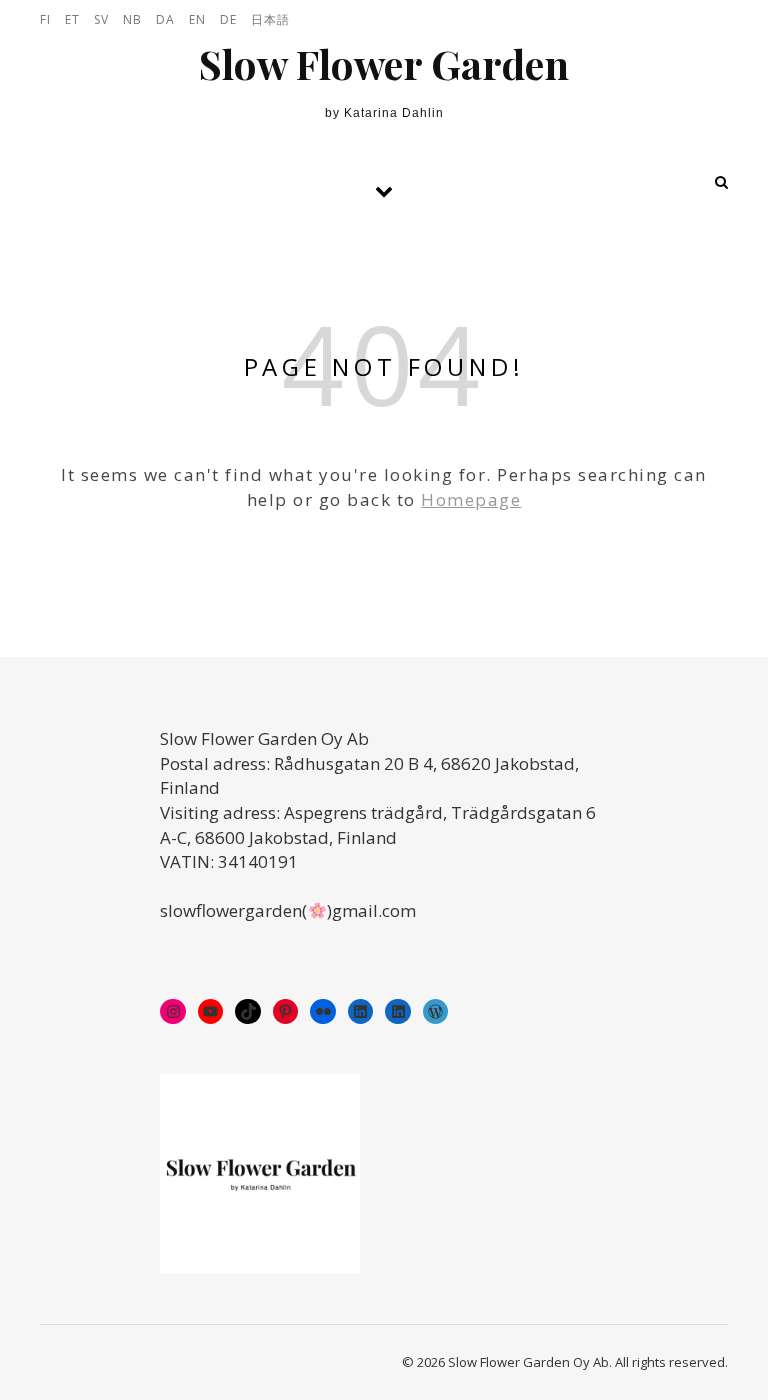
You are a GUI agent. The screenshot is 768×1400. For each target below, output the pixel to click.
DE (228, 19)
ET (72, 19)
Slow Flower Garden (384, 64)
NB (132, 19)
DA (165, 19)
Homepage (471, 499)
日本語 (270, 19)
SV (101, 19)
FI (45, 19)
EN (197, 19)
